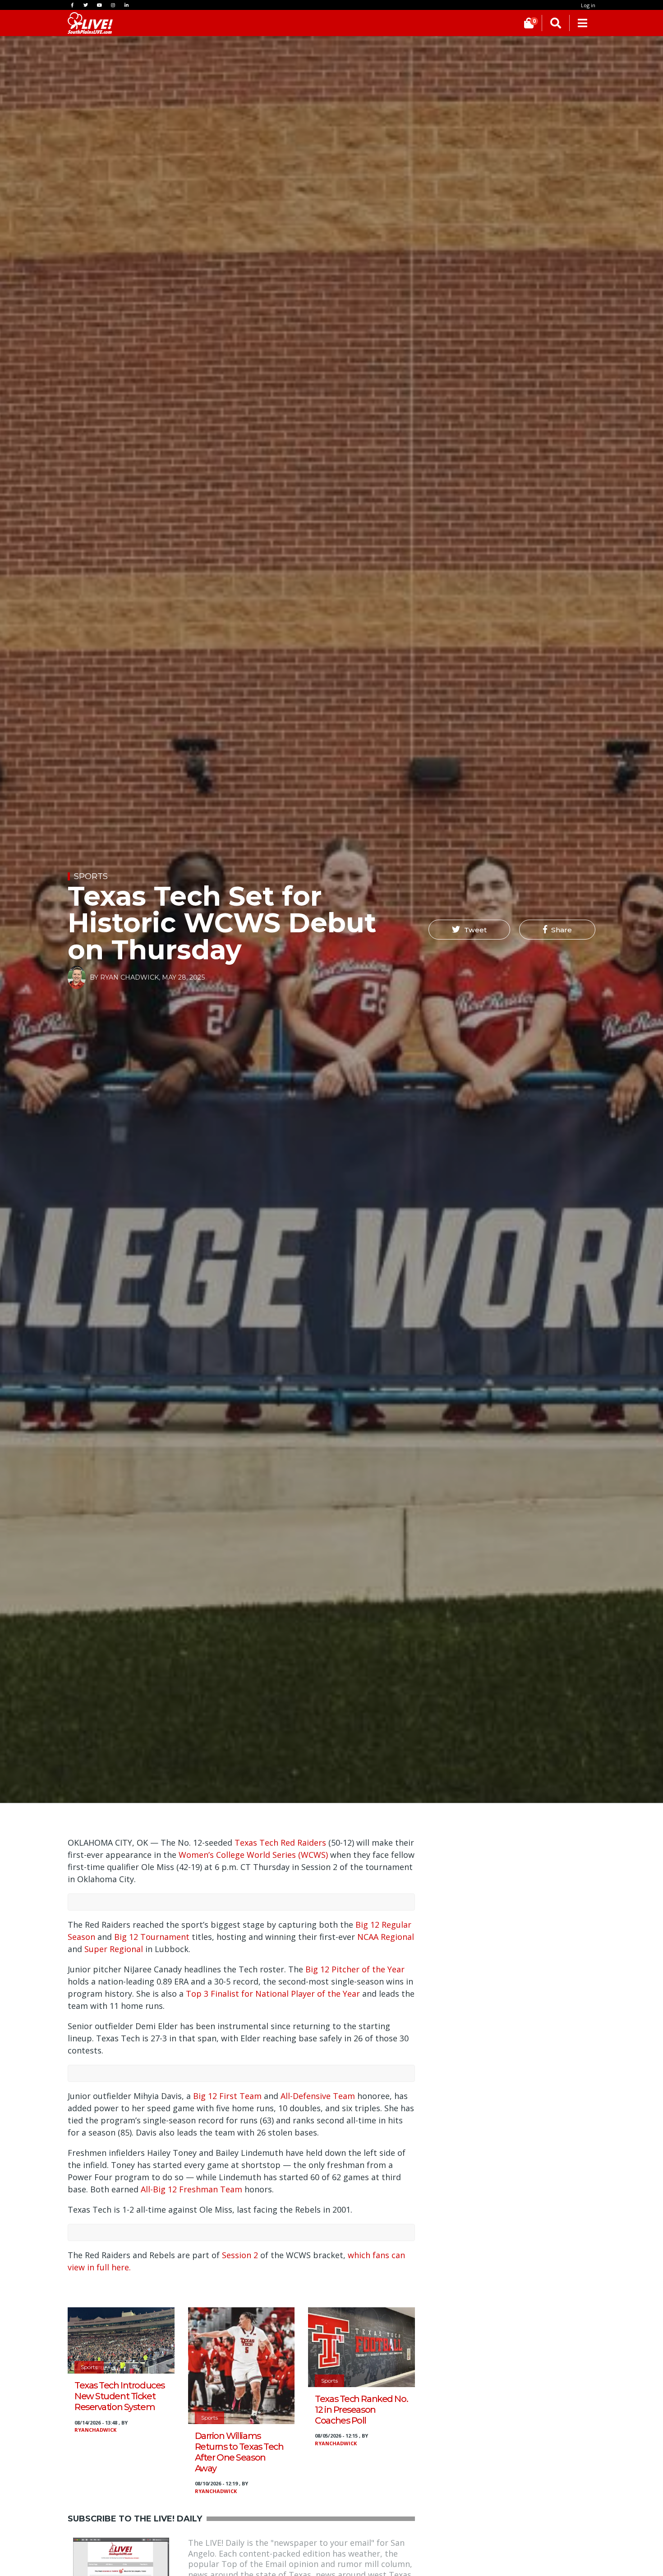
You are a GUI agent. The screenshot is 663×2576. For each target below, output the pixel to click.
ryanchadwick (95, 2430)
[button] (469, 930)
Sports (91, 876)
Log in (588, 5)
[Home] (90, 23)
